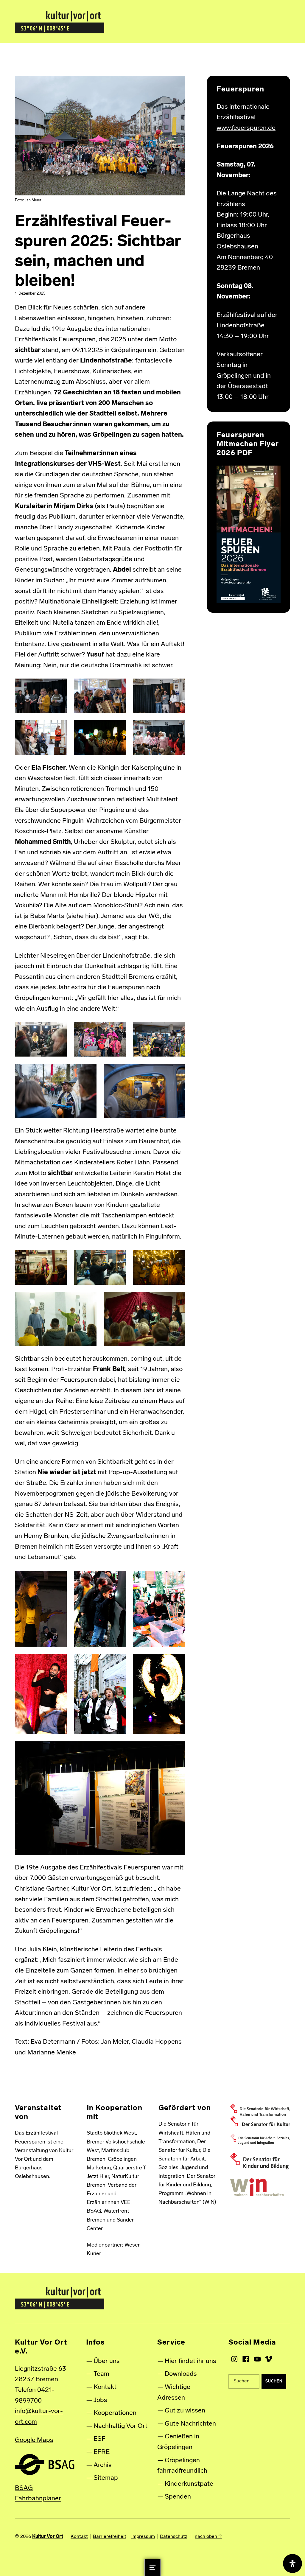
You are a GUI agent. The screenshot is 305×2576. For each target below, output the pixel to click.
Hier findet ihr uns (190, 2361)
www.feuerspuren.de (246, 128)
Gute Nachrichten (190, 2424)
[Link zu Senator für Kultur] (260, 2121)
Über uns (107, 2361)
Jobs (100, 2400)
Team (101, 2374)
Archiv (103, 2465)
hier (91, 916)
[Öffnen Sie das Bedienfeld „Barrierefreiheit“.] (292, 2563)
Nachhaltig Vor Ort (120, 2426)
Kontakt (105, 2387)
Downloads (181, 2374)
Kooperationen (115, 2413)
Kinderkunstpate (189, 2484)
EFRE (102, 2452)
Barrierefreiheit (110, 2537)
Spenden (178, 2497)
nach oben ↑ (208, 2537)
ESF (99, 2439)
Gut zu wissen (185, 2411)
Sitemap (106, 2478)
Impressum (143, 2537)
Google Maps (34, 2440)
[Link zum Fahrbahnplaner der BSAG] (45, 2464)
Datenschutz (174, 2537)
